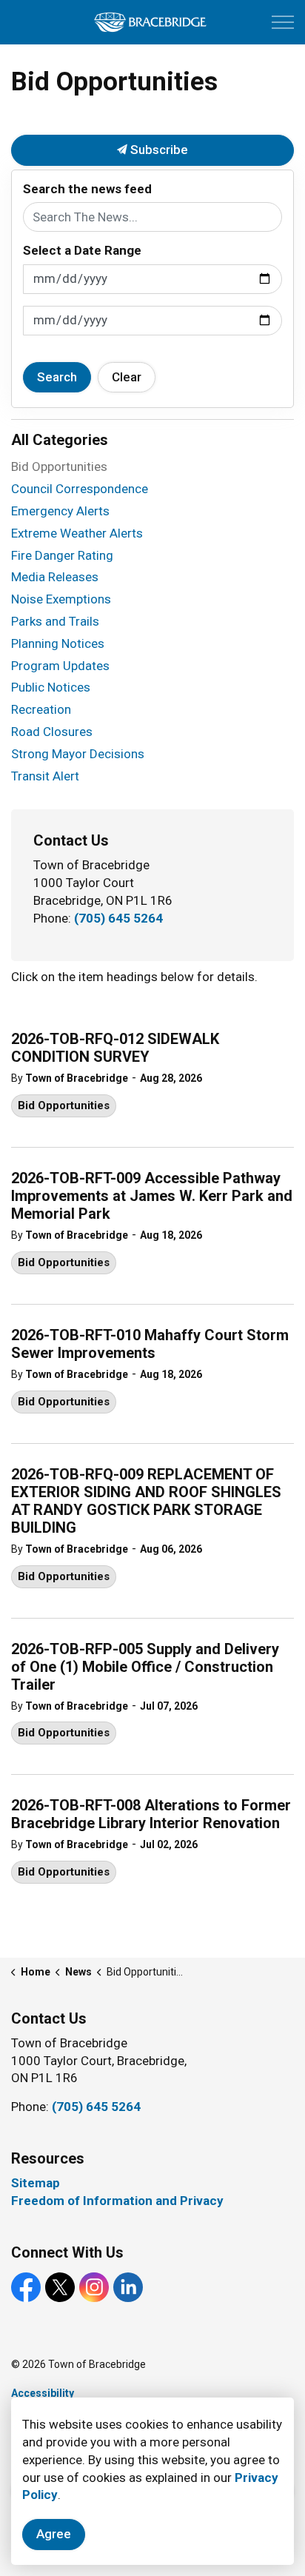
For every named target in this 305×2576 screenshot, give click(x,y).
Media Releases (55, 577)
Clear (127, 377)
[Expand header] (283, 22)
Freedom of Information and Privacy (117, 2201)
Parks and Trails (55, 621)
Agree (54, 2534)
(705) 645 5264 (118, 918)
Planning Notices (58, 643)
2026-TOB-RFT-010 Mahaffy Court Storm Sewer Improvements (150, 1344)
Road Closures (52, 732)
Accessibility (43, 2393)
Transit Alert (45, 776)
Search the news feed (87, 189)
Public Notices (51, 687)
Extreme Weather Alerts (77, 533)
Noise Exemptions (61, 599)
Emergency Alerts (60, 511)
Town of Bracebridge (77, 1078)
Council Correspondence (80, 489)
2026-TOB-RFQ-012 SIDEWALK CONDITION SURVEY (115, 1048)
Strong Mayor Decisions (78, 754)
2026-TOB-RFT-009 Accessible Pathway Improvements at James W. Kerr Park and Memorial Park (152, 1196)
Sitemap (36, 2183)
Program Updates (60, 666)
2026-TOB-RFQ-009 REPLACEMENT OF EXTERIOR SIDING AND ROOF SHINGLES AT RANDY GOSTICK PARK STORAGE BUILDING (146, 1501)
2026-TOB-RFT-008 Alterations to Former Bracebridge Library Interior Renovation (151, 1814)
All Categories (60, 440)
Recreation (41, 709)
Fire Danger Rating (62, 555)
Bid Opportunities (64, 1105)
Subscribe (158, 150)
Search (57, 377)
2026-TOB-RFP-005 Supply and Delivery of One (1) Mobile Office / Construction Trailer (145, 1667)
